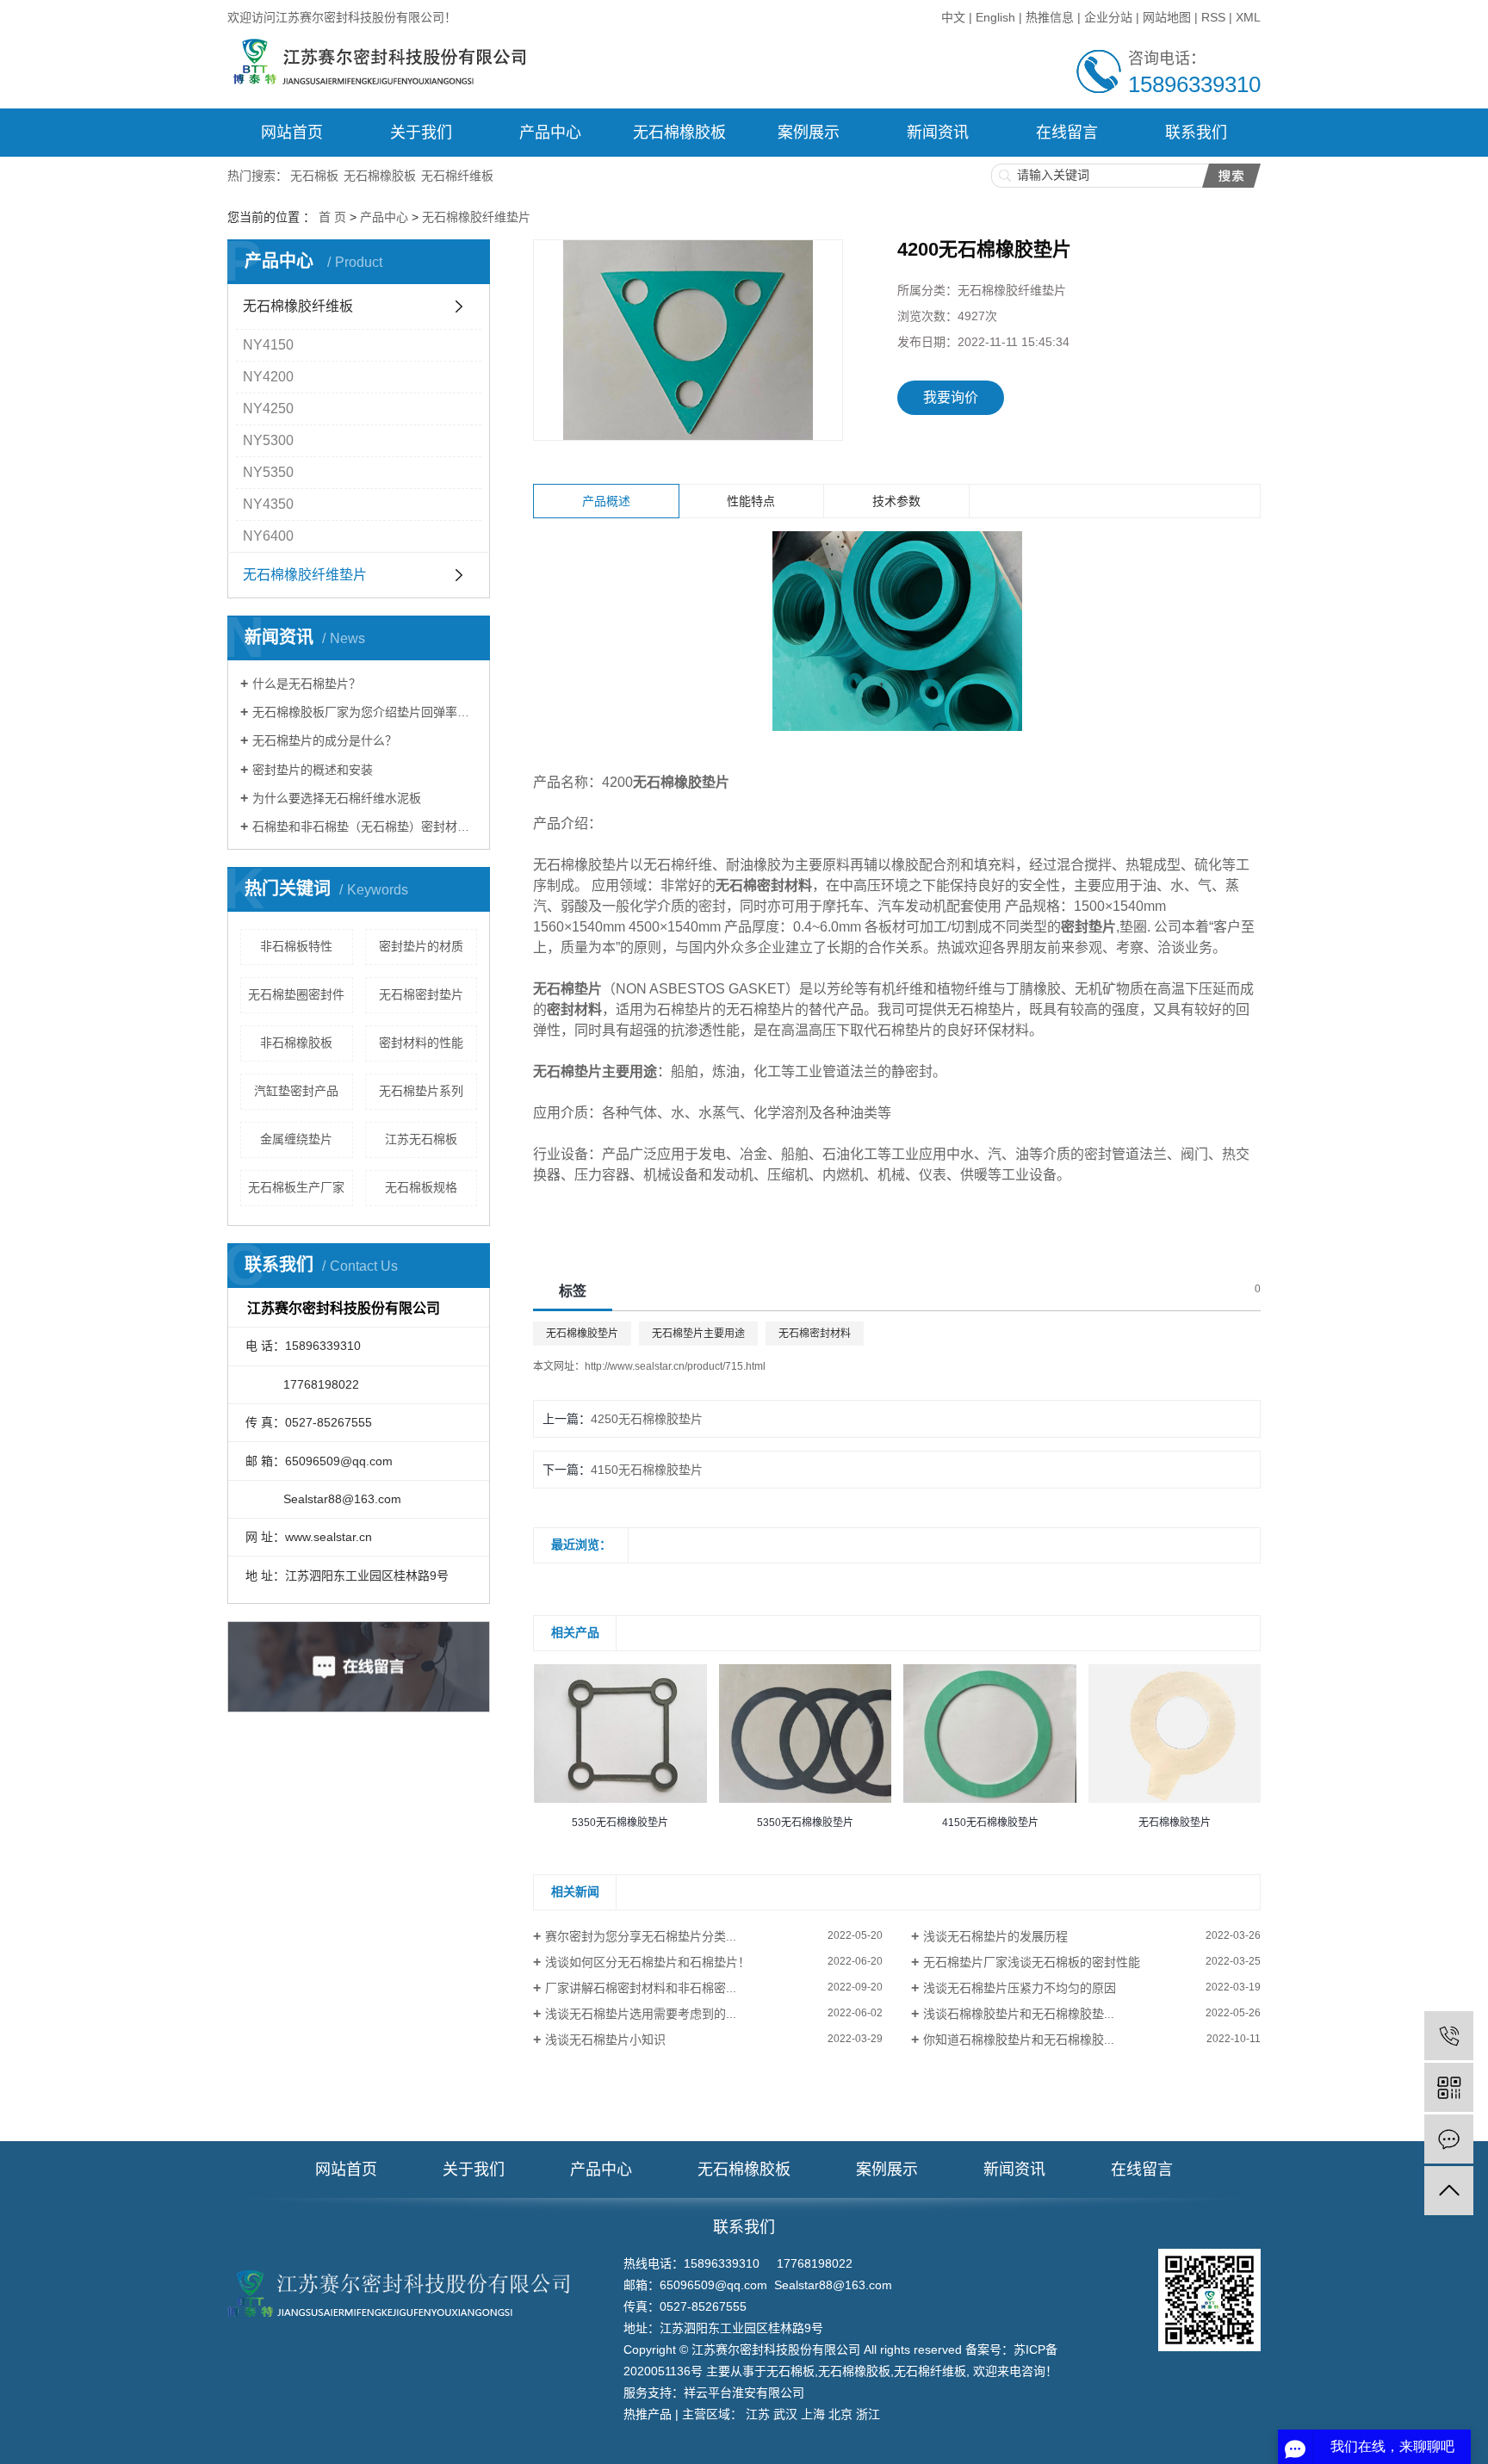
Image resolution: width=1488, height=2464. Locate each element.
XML (1248, 17)
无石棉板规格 (421, 1187)
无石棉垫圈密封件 (296, 994)
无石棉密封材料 (815, 1334)
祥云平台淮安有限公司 (744, 2393)
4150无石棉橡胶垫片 (647, 1470)
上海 (813, 2414)
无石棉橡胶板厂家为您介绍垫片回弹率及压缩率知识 (365, 712)
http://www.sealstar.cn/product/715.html (675, 1366)
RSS (1213, 17)
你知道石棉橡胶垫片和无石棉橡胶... (1019, 2040)
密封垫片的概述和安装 (313, 770)
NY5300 (268, 440)
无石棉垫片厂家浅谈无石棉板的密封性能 (1032, 1962)
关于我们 (421, 133)
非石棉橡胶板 (296, 1043)
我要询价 (951, 397)
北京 (840, 2414)
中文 (955, 17)
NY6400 (268, 536)
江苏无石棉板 (421, 1139)
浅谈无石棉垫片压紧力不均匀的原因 (1020, 1988)
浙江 (868, 2414)
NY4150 (268, 345)
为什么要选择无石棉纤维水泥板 (337, 798)
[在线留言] (1449, 2139)
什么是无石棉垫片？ (307, 684)
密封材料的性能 (421, 1043)
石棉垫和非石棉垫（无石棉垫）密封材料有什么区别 (365, 826)
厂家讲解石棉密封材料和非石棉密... (641, 1988)
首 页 (332, 217)
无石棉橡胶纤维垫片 (476, 217)
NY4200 (268, 377)
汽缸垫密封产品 (296, 1091)
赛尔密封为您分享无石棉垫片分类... (641, 1936)
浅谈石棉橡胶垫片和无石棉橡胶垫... (1019, 2014)
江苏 (758, 2414)
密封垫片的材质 (421, 946)
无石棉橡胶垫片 (582, 1334)
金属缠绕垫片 (296, 1139)
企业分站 (1108, 17)
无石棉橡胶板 (679, 133)
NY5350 (268, 472)
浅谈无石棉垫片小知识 (605, 2040)
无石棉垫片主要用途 (698, 1334)
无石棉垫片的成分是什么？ (325, 740)
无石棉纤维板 (457, 176)
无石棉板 (314, 176)
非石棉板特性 (296, 946)
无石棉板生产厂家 (296, 1187)
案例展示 (809, 133)
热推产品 (648, 2414)
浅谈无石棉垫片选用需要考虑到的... (641, 2014)
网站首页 (292, 133)
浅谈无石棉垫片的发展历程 (995, 1936)
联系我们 (1196, 133)
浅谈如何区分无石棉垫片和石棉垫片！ (648, 1962)
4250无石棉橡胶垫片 (647, 1419)
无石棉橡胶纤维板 (298, 306)
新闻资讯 (938, 133)
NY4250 (268, 409)
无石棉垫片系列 (421, 1091)
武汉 (785, 2414)
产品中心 (550, 133)
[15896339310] (1449, 2036)
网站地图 (1167, 17)
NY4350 (268, 504)
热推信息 (1050, 17)
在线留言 (1067, 133)
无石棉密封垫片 (421, 994)
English (995, 17)
